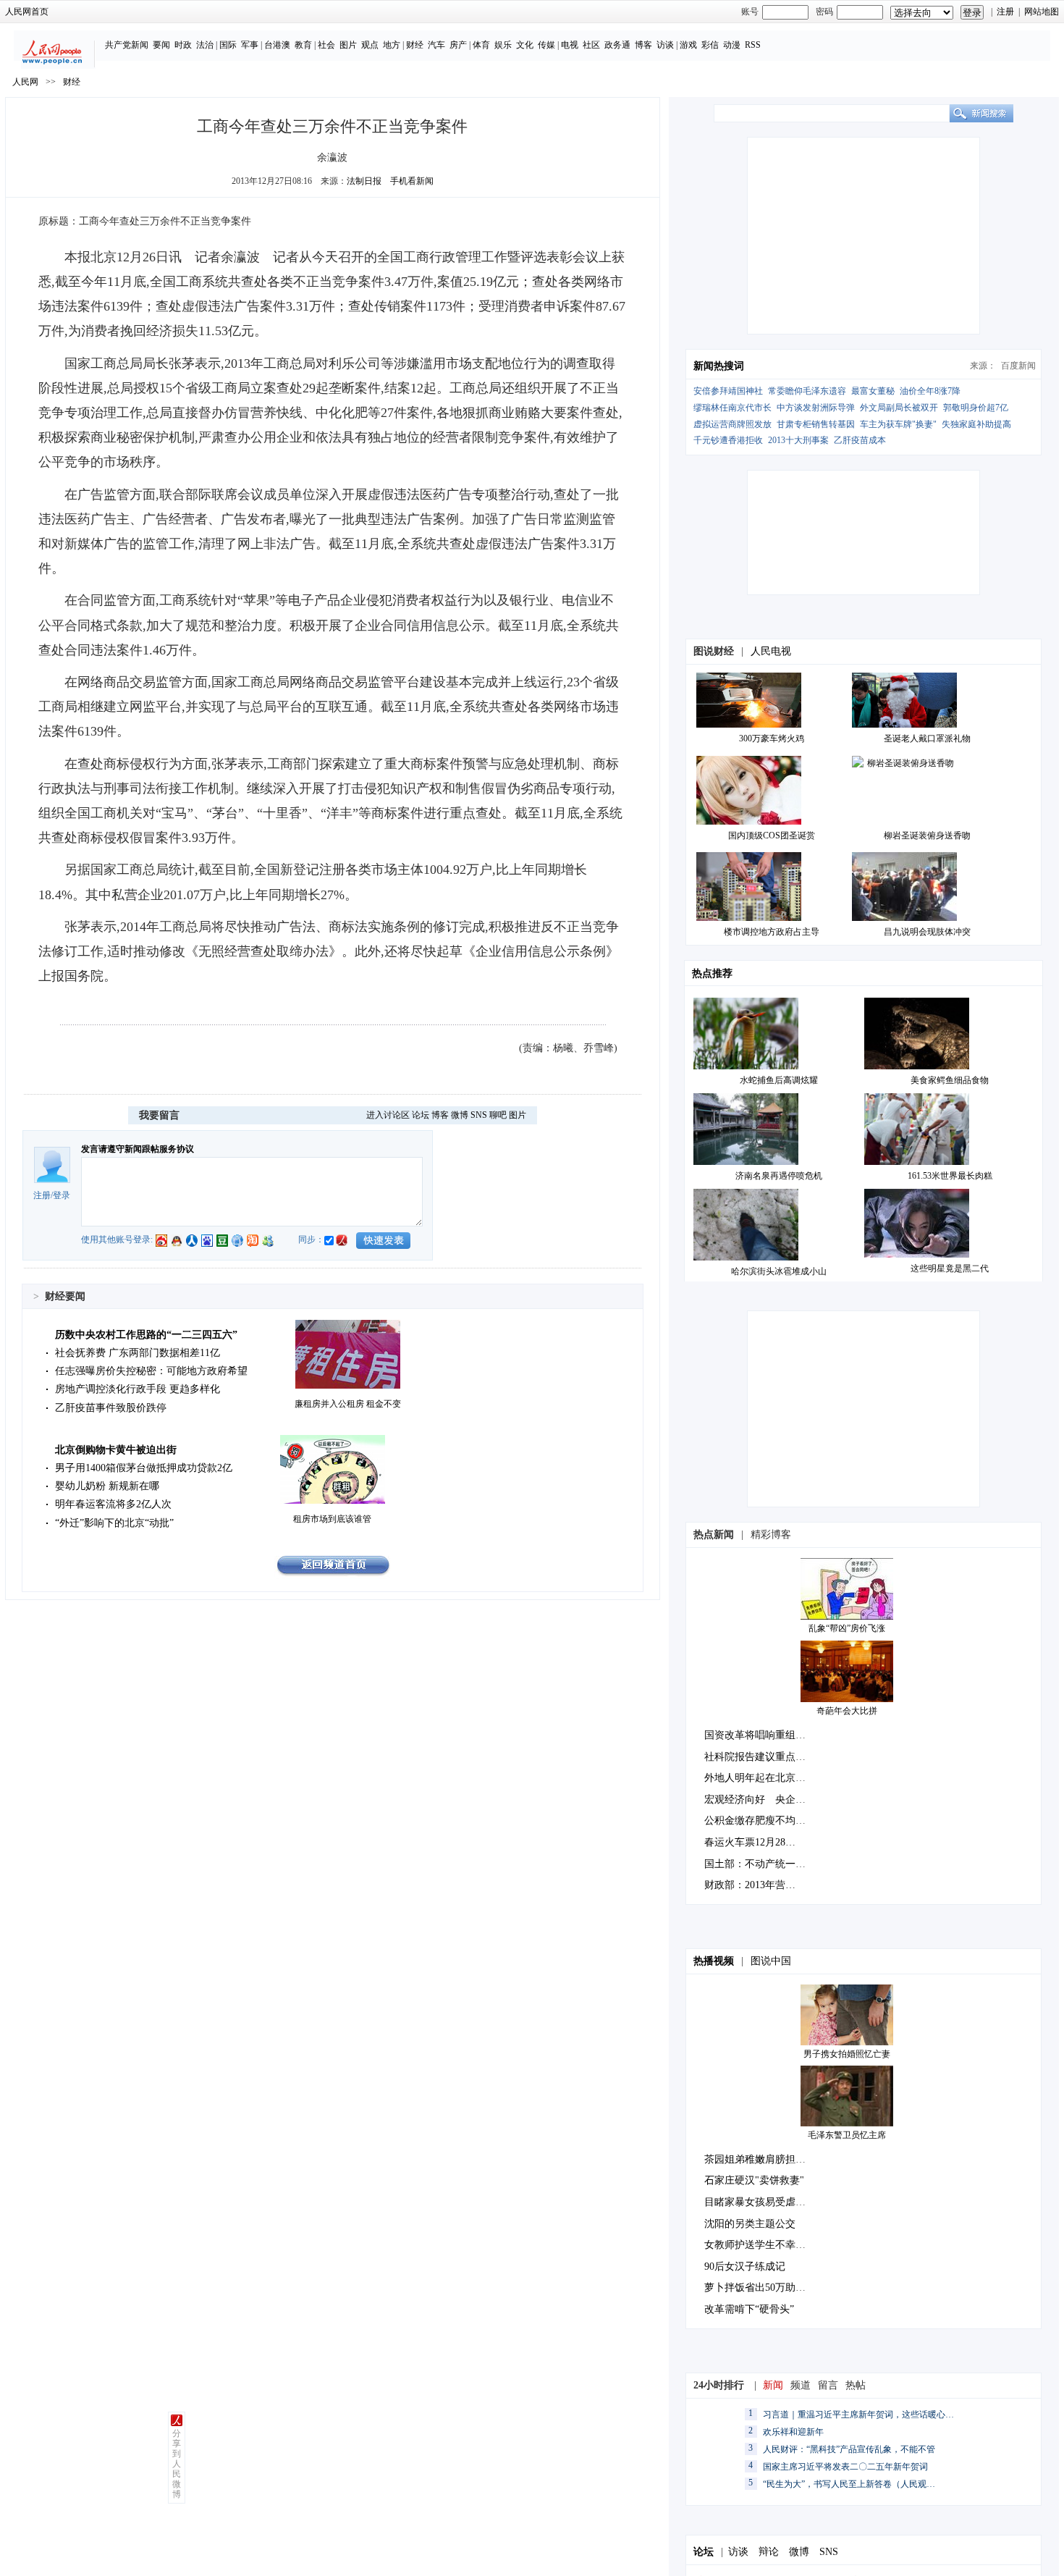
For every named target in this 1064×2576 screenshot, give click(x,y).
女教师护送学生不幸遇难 (760, 2245)
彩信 (710, 45)
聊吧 (498, 1115)
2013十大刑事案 (798, 440)
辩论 (769, 2552)
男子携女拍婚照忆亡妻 (847, 2054)
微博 (460, 1115)
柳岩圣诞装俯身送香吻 (927, 835)
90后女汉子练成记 (745, 2266)
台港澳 (277, 45)
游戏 (688, 45)
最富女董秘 (873, 391)
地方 (392, 45)
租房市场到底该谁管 (332, 1519)
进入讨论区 (388, 1115)
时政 (183, 45)
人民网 (25, 82)
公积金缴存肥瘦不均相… (760, 1821)
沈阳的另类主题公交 (750, 2224)
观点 (370, 45)
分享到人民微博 (177, 2464)
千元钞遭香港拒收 (728, 440)
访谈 (665, 45)
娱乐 (503, 45)
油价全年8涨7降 (930, 391)
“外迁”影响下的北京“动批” (114, 1523)
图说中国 (771, 1961)
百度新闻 (1018, 366)
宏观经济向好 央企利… (760, 1800)
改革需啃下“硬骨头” (749, 2309)
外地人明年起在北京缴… (760, 1778)
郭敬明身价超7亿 (976, 408)
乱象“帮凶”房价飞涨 (847, 1628)
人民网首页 (27, 12)
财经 (415, 45)
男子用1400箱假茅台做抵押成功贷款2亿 (144, 1468)
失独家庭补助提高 (976, 424)
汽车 (436, 45)
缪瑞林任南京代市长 (732, 408)
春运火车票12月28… (750, 1842)
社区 (591, 45)
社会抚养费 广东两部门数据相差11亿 (138, 1353)
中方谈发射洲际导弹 (816, 408)
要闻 (161, 45)
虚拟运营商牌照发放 (732, 424)
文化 (525, 45)
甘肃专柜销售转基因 (816, 424)
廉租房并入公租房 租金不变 (348, 1404)
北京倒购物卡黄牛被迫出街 (116, 1450)
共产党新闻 (127, 45)
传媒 (546, 45)
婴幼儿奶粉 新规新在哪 (107, 1486)
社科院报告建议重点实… (760, 1757)
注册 (1005, 12)
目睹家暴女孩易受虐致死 (760, 2202)
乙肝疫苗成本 (860, 440)
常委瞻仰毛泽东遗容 (807, 391)
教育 (303, 45)
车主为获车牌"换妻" (898, 424)
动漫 (732, 45)
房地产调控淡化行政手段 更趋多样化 (138, 1389)
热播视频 (714, 1961)
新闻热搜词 (719, 366)
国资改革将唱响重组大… (760, 1735)
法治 (205, 45)
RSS (753, 45)
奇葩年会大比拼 (847, 1711)
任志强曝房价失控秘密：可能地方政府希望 (151, 1371)
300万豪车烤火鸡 (772, 738)
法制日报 (364, 181)
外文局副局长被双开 (899, 408)
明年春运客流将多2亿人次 (113, 1504)
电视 (570, 45)
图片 (348, 45)
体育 (481, 45)
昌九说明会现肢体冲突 (927, 932)
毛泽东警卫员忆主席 (847, 2135)
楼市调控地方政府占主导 (772, 932)
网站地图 (1042, 12)
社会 (326, 45)
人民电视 (771, 651)
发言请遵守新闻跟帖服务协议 (138, 1149)
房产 (458, 45)
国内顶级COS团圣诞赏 (772, 835)
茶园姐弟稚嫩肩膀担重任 (760, 2159)
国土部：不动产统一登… (760, 1864)
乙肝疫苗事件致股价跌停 (111, 1408)
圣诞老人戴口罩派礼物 (927, 738)
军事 (250, 45)
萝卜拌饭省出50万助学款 (760, 2287)
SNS (479, 1115)
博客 (643, 45)
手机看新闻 (412, 181)
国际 (228, 45)
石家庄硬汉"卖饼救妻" (754, 2180)
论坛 (421, 1115)
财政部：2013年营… (750, 1885)
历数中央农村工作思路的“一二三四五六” (146, 1335)
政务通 (617, 45)
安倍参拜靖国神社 (728, 391)
